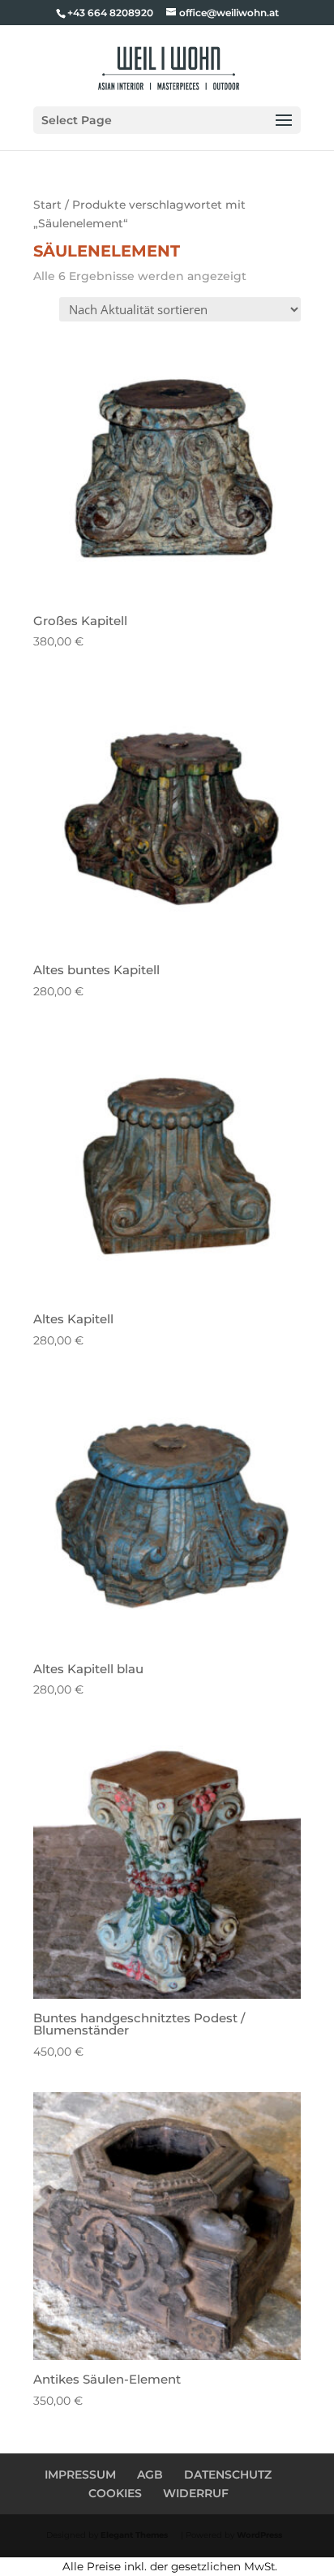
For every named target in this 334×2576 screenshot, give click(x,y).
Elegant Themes (134, 2535)
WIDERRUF (196, 2493)
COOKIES (115, 2493)
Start (47, 205)
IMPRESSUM (80, 2475)
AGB (150, 2475)
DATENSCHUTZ (228, 2475)
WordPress (259, 2535)
